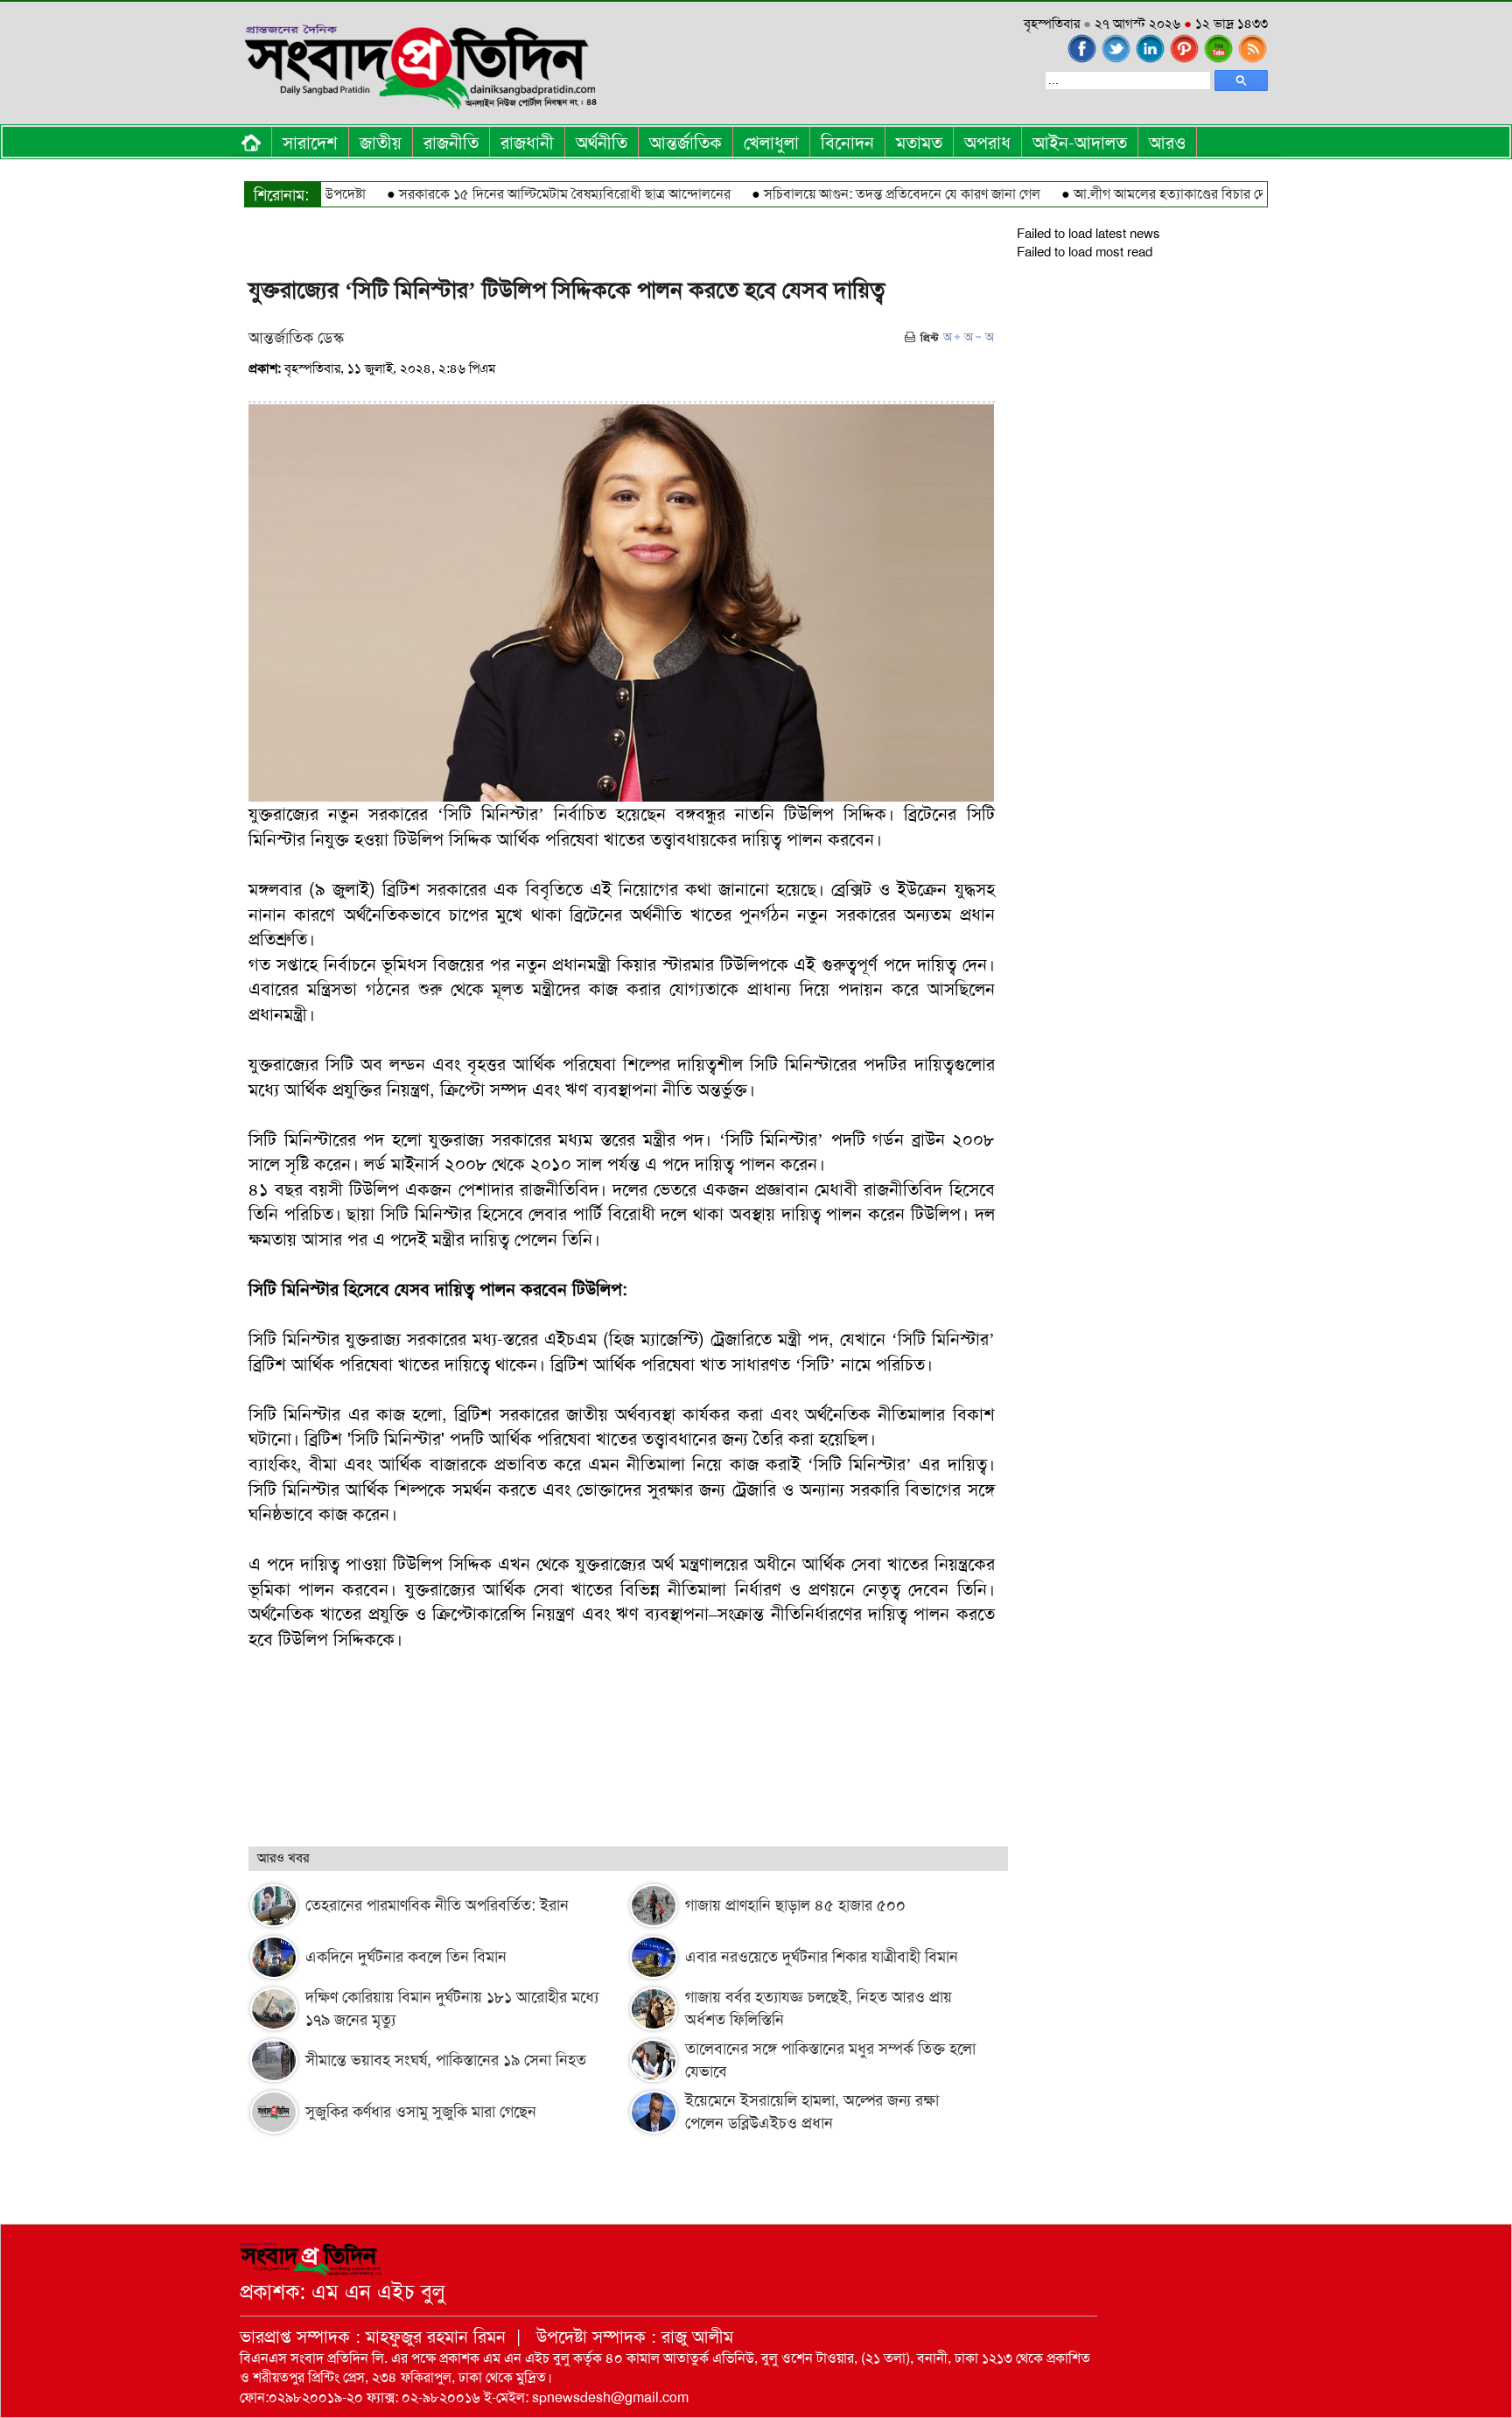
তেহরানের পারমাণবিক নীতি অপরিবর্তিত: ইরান (437, 1905)
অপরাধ (987, 143)
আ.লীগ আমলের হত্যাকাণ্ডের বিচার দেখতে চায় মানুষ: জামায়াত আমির (1206, 194)
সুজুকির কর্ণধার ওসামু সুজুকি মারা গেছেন (421, 2112)
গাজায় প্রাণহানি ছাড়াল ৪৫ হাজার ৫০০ (795, 1905)
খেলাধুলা (771, 143)
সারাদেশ (310, 143)
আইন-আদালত (1080, 143)
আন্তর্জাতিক (686, 143)
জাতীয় (381, 143)
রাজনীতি (451, 143)
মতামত (919, 143)
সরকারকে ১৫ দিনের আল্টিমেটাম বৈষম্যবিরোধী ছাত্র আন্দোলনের (521, 194)
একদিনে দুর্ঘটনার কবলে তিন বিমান (406, 1957)
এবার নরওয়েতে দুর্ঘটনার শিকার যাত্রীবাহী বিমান (822, 1957)
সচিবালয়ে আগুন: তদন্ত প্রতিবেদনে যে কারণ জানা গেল (858, 194)
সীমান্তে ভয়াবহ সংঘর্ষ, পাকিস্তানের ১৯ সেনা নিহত (446, 2060)
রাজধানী (527, 143)
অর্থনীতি (602, 143)
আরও (1167, 143)
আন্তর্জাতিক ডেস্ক (296, 338)
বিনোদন (847, 143)
